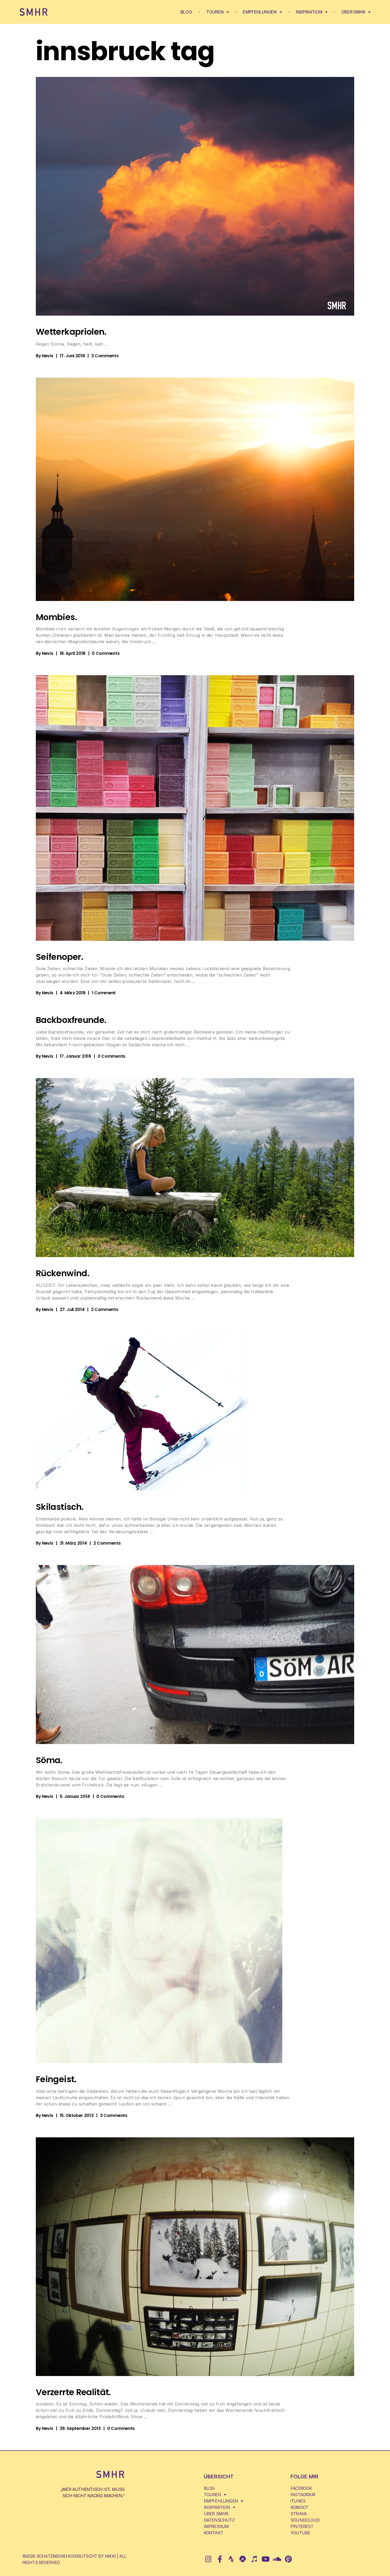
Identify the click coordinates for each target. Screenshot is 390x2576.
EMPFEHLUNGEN (260, 12)
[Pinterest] (288, 2559)
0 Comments (106, 653)
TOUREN (215, 12)
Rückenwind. (62, 1273)
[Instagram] (208, 2559)
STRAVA (299, 2514)
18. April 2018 (73, 653)
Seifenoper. (59, 957)
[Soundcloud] (277, 2559)
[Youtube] (265, 2559)
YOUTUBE (300, 2533)
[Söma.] (195, 1655)
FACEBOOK (301, 2488)
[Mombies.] (195, 489)
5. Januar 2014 (75, 1796)
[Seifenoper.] (195, 808)
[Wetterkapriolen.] (195, 196)
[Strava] (231, 2559)
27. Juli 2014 (72, 1309)
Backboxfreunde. (71, 1020)
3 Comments (105, 356)
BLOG (186, 12)
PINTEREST (302, 2526)
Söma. (49, 1760)
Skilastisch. (60, 1507)
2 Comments (105, 1309)
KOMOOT (299, 2507)
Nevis (47, 356)
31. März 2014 (73, 1543)
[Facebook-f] (220, 2559)
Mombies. (56, 617)
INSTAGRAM (303, 2495)
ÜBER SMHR (353, 12)
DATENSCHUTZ (219, 2520)
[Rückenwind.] (195, 1168)
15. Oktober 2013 (77, 2115)
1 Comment (104, 993)
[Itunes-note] (254, 2559)
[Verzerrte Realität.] (195, 2257)
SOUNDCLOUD (305, 2520)
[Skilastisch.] (142, 1411)
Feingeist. (56, 2079)
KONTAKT (213, 2533)
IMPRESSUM (216, 2526)
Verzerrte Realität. (73, 2392)
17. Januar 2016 (75, 1056)
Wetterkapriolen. (71, 332)
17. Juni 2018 (72, 356)
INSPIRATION (309, 12)
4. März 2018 (73, 993)
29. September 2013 (80, 2428)
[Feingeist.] (159, 1941)
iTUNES (298, 2501)
